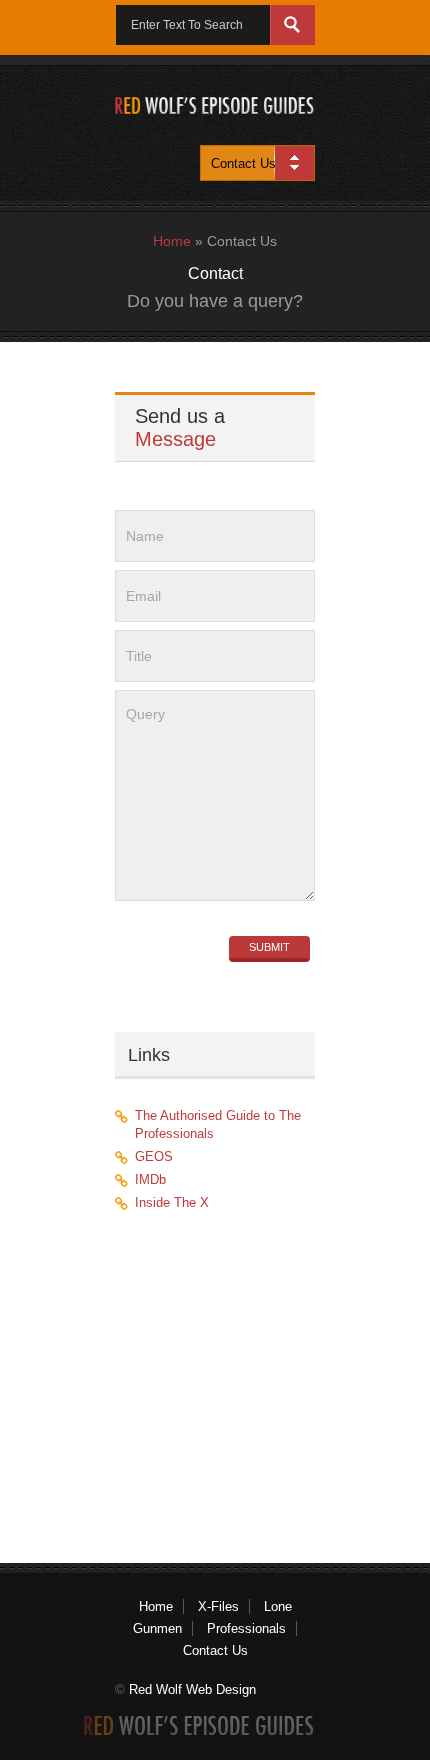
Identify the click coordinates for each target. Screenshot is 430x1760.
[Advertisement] (232, 1377)
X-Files (218, 1606)
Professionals (246, 1628)
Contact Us (215, 1650)
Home (172, 241)
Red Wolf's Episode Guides (215, 105)
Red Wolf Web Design (192, 1689)
